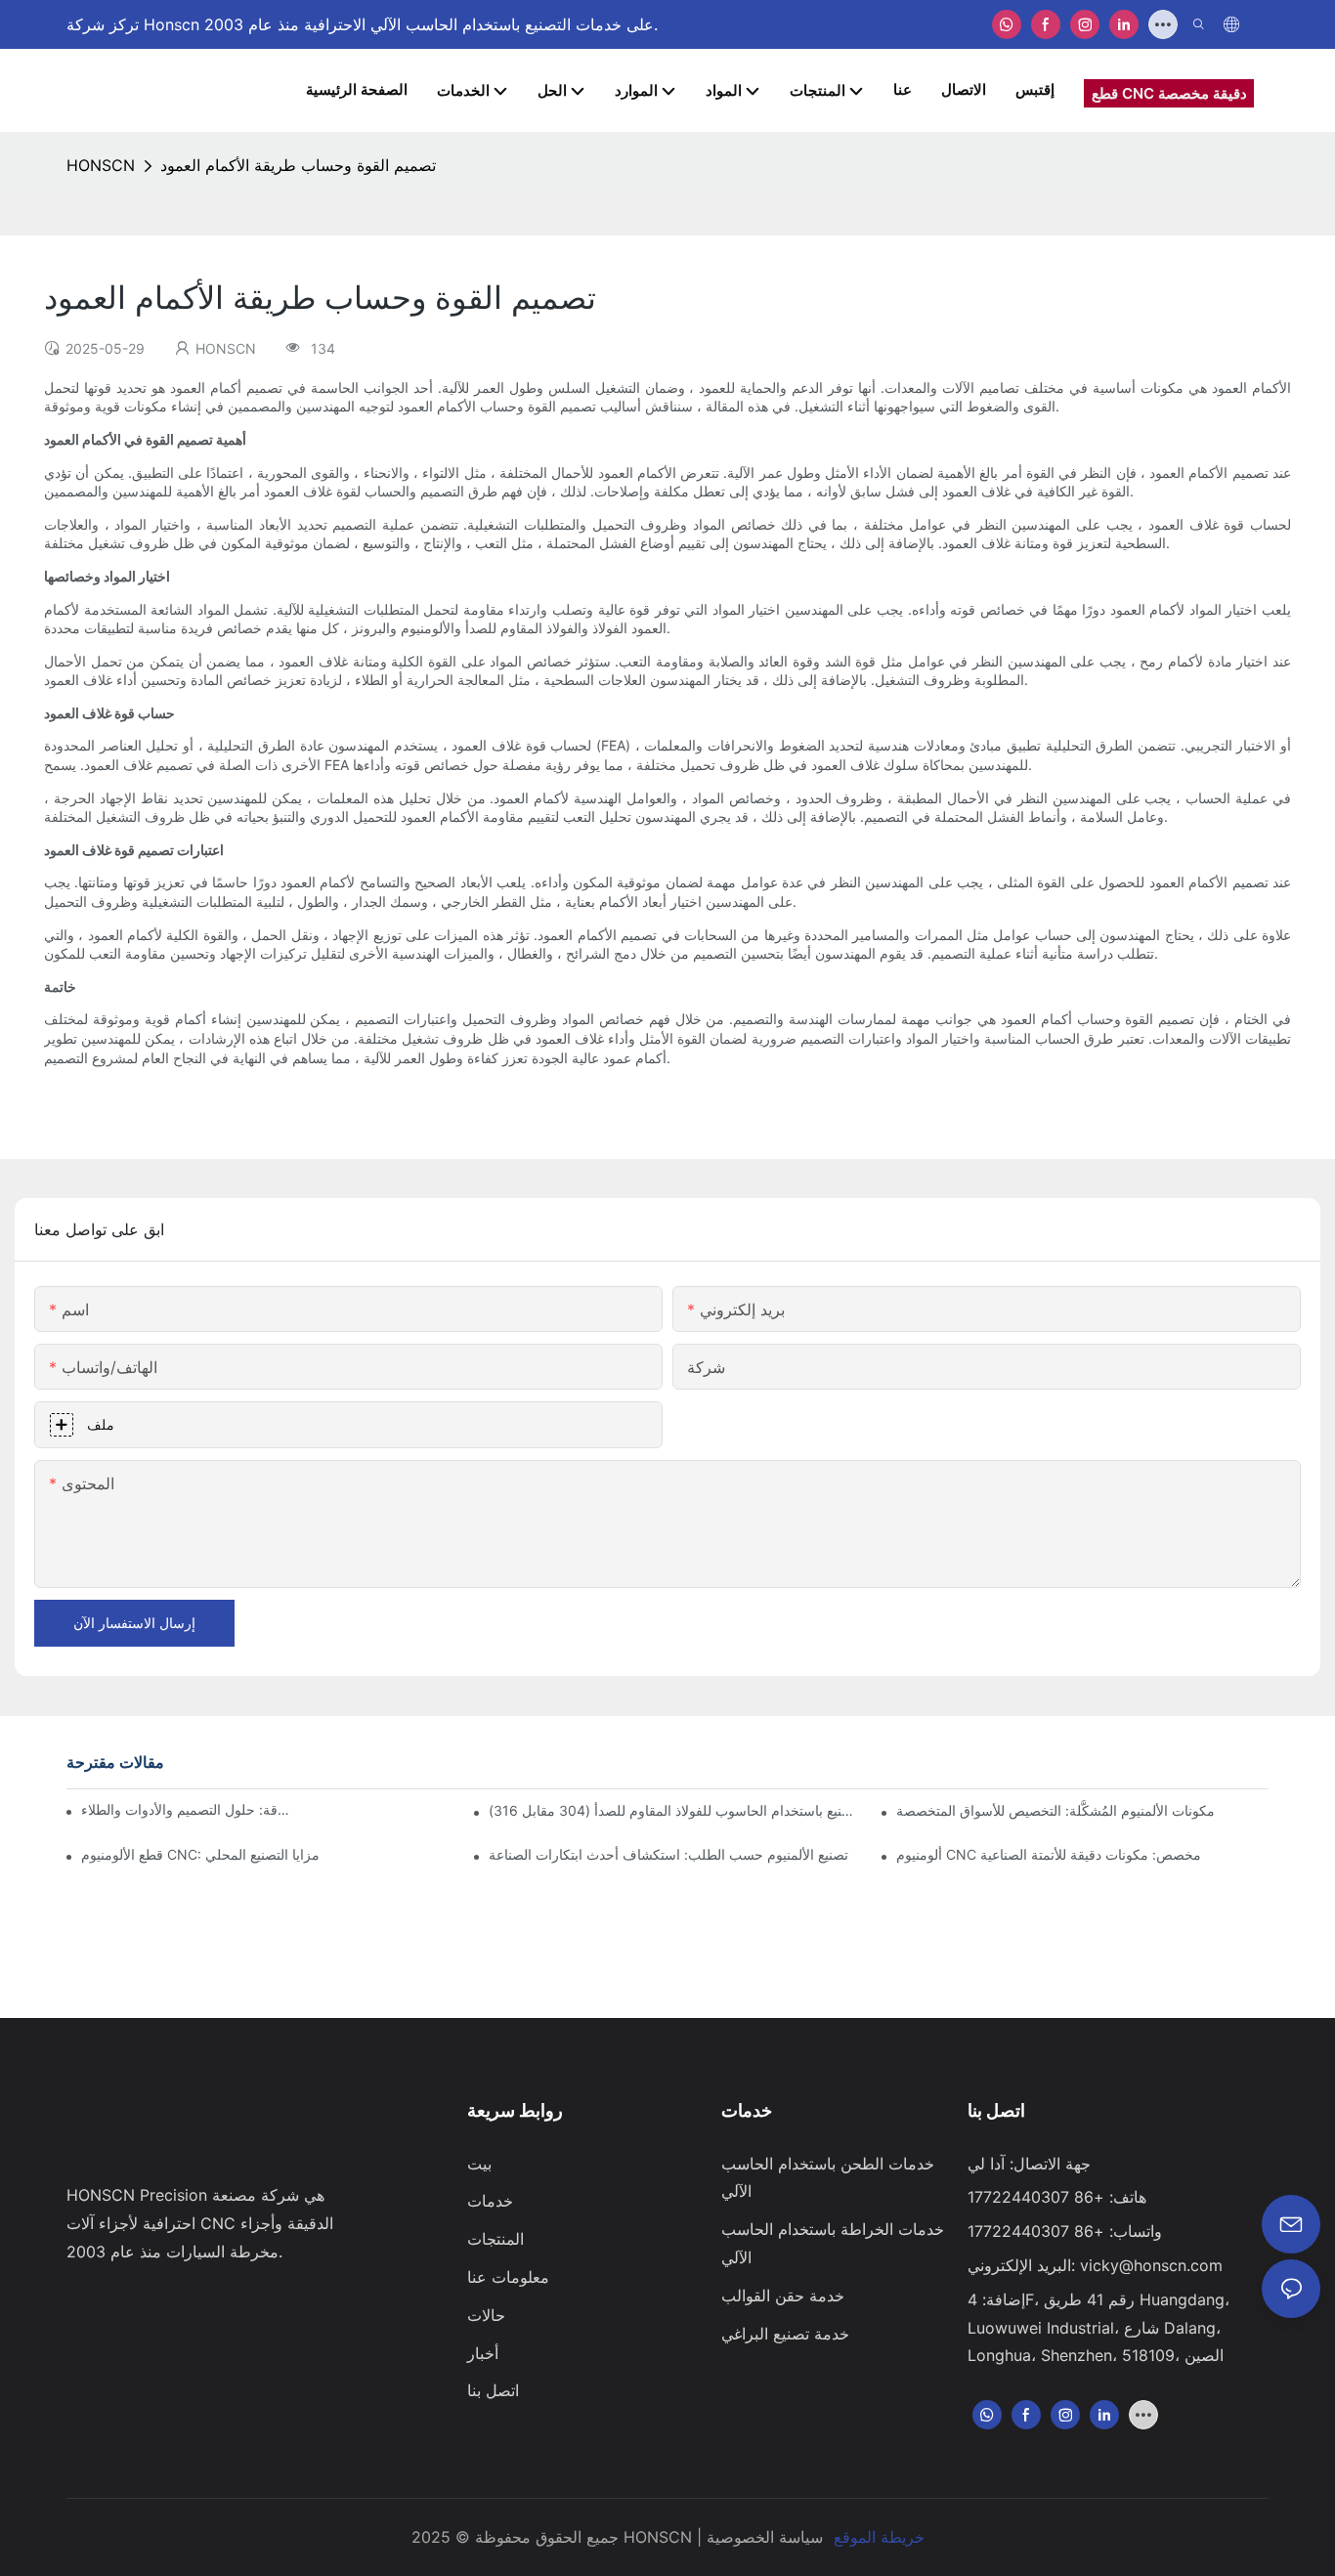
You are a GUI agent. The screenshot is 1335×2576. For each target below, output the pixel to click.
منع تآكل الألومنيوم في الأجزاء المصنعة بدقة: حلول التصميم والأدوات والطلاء (186, 1809)
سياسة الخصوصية (765, 2537)
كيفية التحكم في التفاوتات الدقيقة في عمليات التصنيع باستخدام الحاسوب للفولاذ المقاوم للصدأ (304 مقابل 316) (674, 1810)
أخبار (483, 2353)
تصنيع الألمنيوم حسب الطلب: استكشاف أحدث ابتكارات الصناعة (668, 1854)
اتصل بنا (493, 2390)
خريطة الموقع (879, 2537)
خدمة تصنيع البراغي (785, 2334)
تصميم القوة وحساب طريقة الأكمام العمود (298, 165)
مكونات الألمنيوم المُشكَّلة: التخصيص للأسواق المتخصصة (1055, 1810)
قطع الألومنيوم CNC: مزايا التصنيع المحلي (200, 1854)
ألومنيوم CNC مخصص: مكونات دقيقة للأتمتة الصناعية (1049, 1854)
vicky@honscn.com (1151, 2265)
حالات (486, 2315)
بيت (479, 2164)
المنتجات (495, 2239)
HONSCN (101, 165)
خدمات (490, 2201)
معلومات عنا (508, 2277)
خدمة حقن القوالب (783, 2296)
